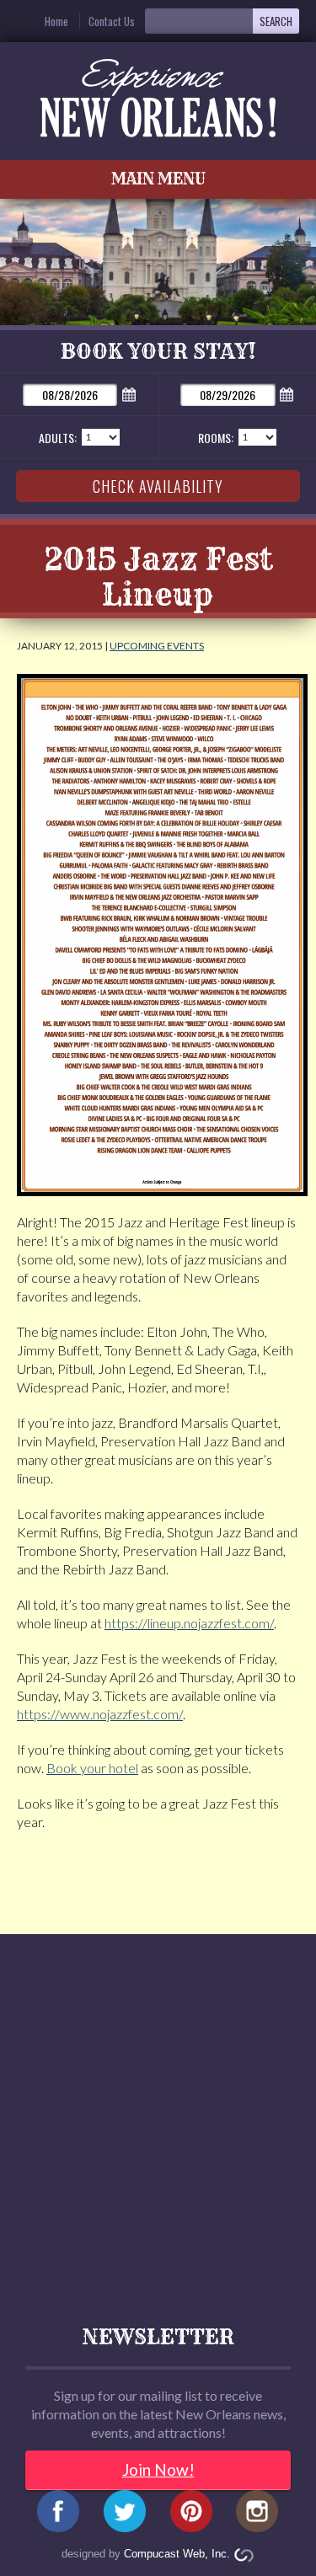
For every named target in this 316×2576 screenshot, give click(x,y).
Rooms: (216, 438)
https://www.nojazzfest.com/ (100, 1714)
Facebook (59, 2515)
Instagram (257, 2515)
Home (56, 21)
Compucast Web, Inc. (177, 2554)
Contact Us (112, 21)
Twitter (125, 2515)
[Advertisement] (158, 2117)
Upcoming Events (157, 646)
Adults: (58, 438)
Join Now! (158, 2469)
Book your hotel (92, 1768)
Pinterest (191, 2515)
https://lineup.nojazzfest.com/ (189, 1623)
